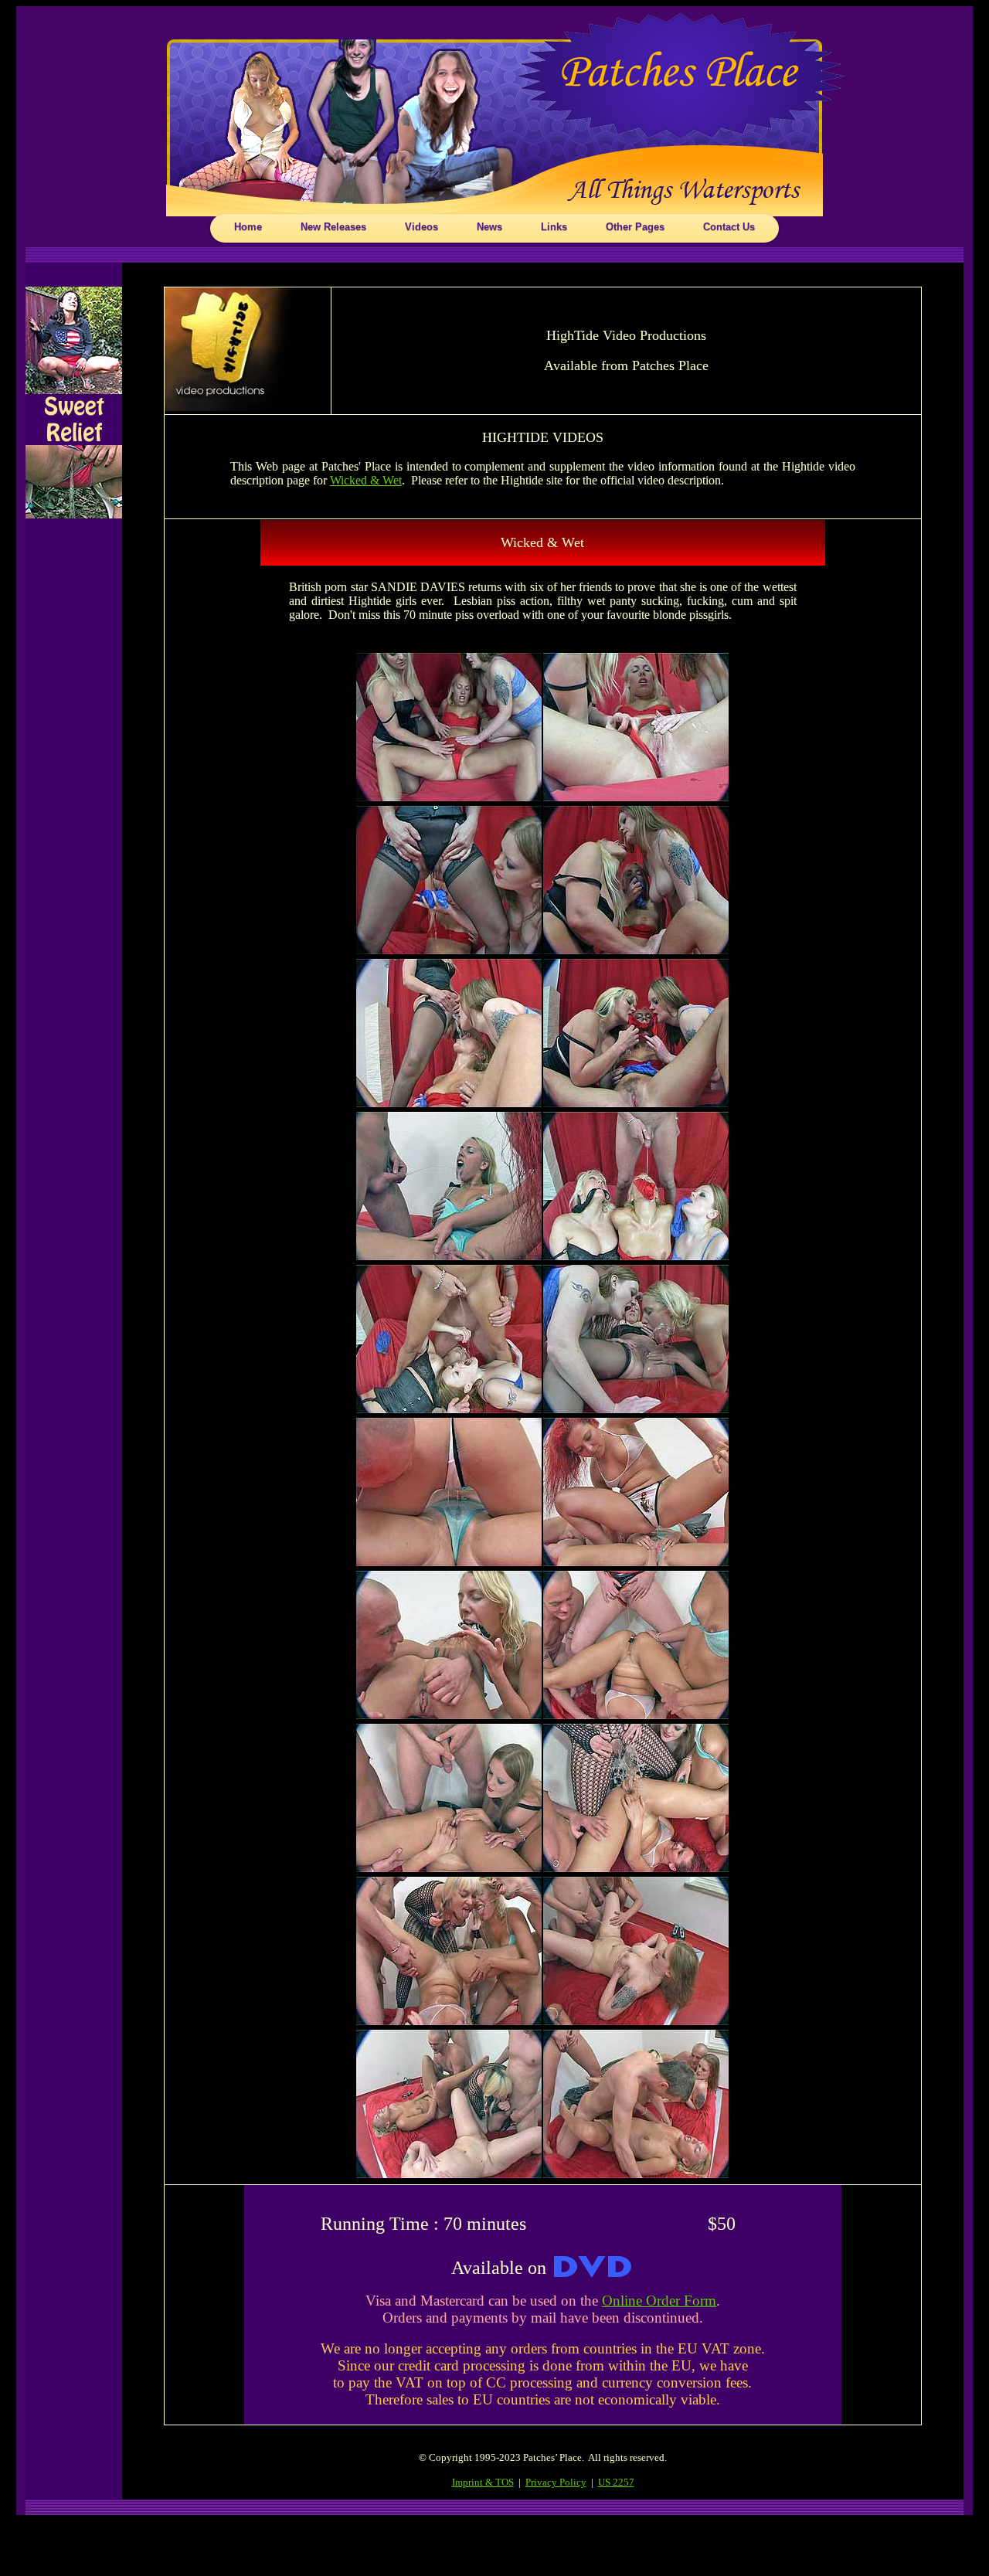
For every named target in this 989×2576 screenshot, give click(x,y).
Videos (421, 227)
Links (554, 227)
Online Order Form (659, 2301)
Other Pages (635, 227)
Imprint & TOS (483, 2482)
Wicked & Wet (366, 480)
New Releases (333, 227)
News (489, 227)
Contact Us (729, 227)
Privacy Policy (556, 2482)
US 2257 (616, 2482)
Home (248, 227)
